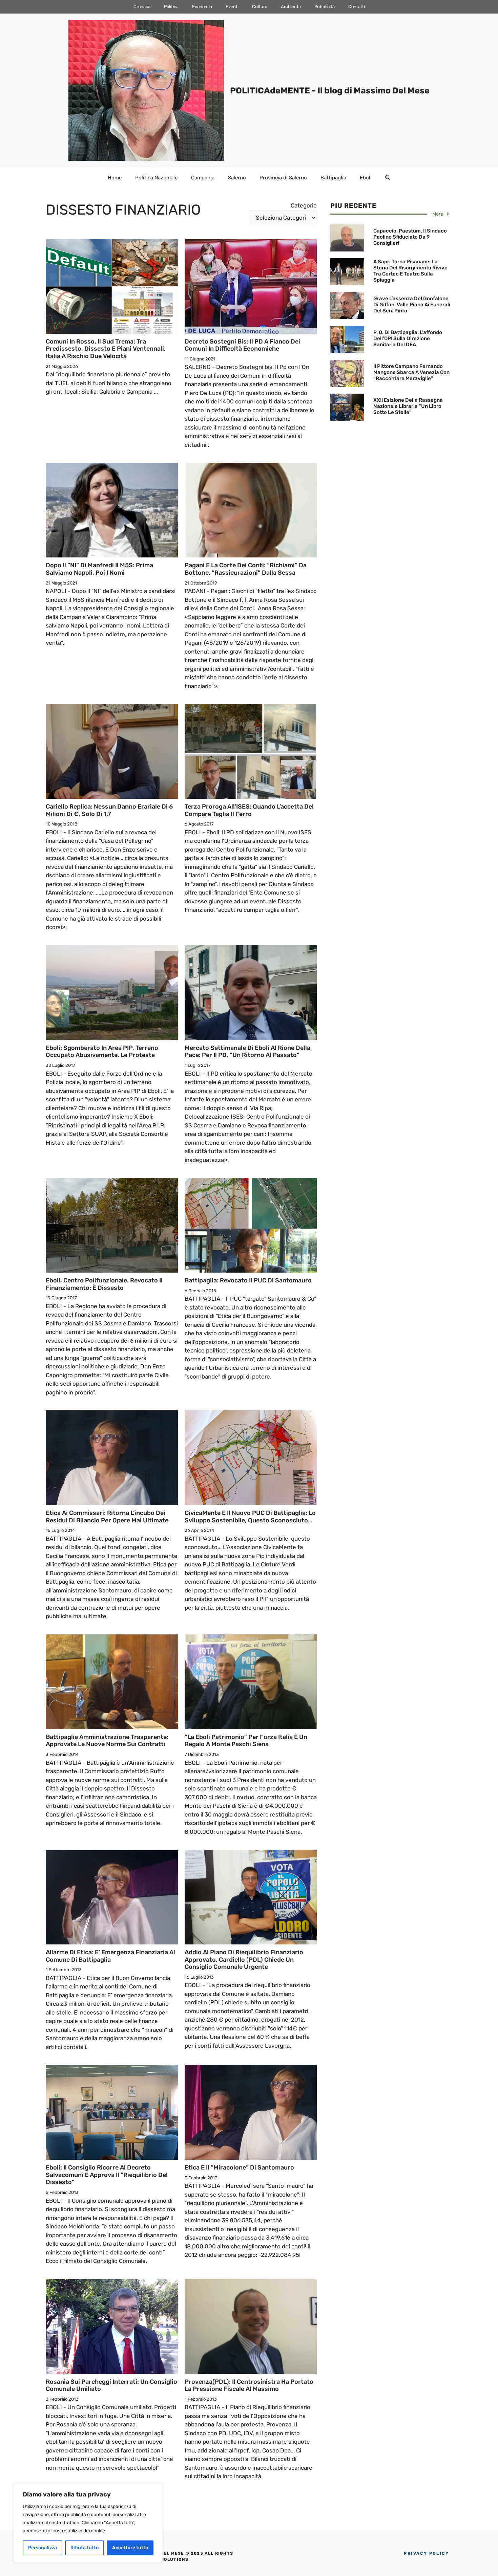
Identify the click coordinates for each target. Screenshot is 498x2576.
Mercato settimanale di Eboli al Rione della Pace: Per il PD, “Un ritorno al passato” (247, 1052)
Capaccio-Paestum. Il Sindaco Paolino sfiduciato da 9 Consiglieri (410, 237)
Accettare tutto (130, 2548)
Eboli (366, 178)
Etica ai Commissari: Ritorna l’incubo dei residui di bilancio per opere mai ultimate (107, 1517)
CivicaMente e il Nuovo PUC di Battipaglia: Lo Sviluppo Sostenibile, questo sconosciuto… (250, 1517)
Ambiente (291, 7)
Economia (202, 7)
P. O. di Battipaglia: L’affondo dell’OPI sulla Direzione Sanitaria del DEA (408, 338)
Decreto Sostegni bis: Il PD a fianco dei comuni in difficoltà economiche (242, 345)
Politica (171, 7)
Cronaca (142, 7)
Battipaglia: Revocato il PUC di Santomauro (248, 1280)
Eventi (232, 7)
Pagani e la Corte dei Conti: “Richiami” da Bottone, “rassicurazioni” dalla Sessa (246, 569)
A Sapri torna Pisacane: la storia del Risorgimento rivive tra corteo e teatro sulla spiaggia (410, 271)
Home (115, 178)
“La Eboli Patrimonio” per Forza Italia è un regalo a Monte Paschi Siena (246, 1741)
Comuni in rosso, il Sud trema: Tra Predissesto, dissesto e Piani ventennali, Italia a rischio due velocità (106, 349)
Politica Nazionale (156, 178)
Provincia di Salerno (283, 178)
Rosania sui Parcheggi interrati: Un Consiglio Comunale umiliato (111, 2385)
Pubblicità (325, 7)
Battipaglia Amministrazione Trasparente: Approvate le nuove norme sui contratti (107, 1741)
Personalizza (43, 2548)
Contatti (357, 7)
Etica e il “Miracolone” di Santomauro (239, 2167)
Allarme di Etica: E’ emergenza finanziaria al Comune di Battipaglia (110, 1956)
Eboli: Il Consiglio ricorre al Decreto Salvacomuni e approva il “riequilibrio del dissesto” (107, 2175)
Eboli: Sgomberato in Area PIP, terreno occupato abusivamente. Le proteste (102, 1052)
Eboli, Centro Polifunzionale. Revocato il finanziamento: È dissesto (104, 1284)
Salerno (237, 178)
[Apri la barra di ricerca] (388, 178)
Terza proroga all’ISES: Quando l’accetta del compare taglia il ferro (249, 810)
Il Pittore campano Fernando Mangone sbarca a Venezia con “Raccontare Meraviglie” (411, 372)
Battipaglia (333, 178)
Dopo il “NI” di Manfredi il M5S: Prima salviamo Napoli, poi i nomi (99, 569)
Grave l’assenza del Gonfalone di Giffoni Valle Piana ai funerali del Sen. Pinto (412, 305)
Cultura (260, 7)
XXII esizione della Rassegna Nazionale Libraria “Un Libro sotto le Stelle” (408, 406)
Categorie (304, 205)
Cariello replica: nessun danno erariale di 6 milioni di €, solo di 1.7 (109, 810)
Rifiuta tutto (85, 2548)
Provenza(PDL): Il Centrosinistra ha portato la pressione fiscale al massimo (249, 2385)
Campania (203, 178)
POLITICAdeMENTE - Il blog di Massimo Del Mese (330, 91)
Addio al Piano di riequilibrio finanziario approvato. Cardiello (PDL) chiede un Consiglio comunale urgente (244, 1959)
